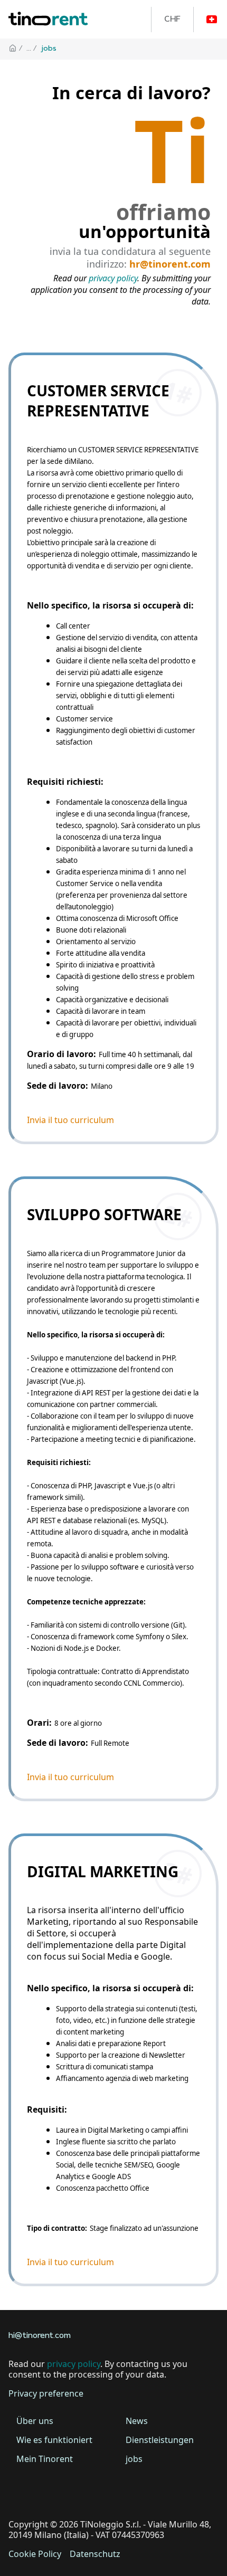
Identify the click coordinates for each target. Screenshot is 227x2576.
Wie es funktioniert (54, 2440)
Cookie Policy (35, 2554)
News (137, 2421)
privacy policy (113, 278)
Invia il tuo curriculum (70, 1120)
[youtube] (108, 2492)
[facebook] (19, 2492)
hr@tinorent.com (170, 264)
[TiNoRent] (48, 19)
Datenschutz (95, 2554)
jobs (134, 2459)
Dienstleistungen (160, 2440)
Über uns (35, 2421)
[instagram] (78, 2492)
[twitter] (49, 2492)
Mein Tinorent (45, 2459)
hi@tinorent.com (40, 2336)
